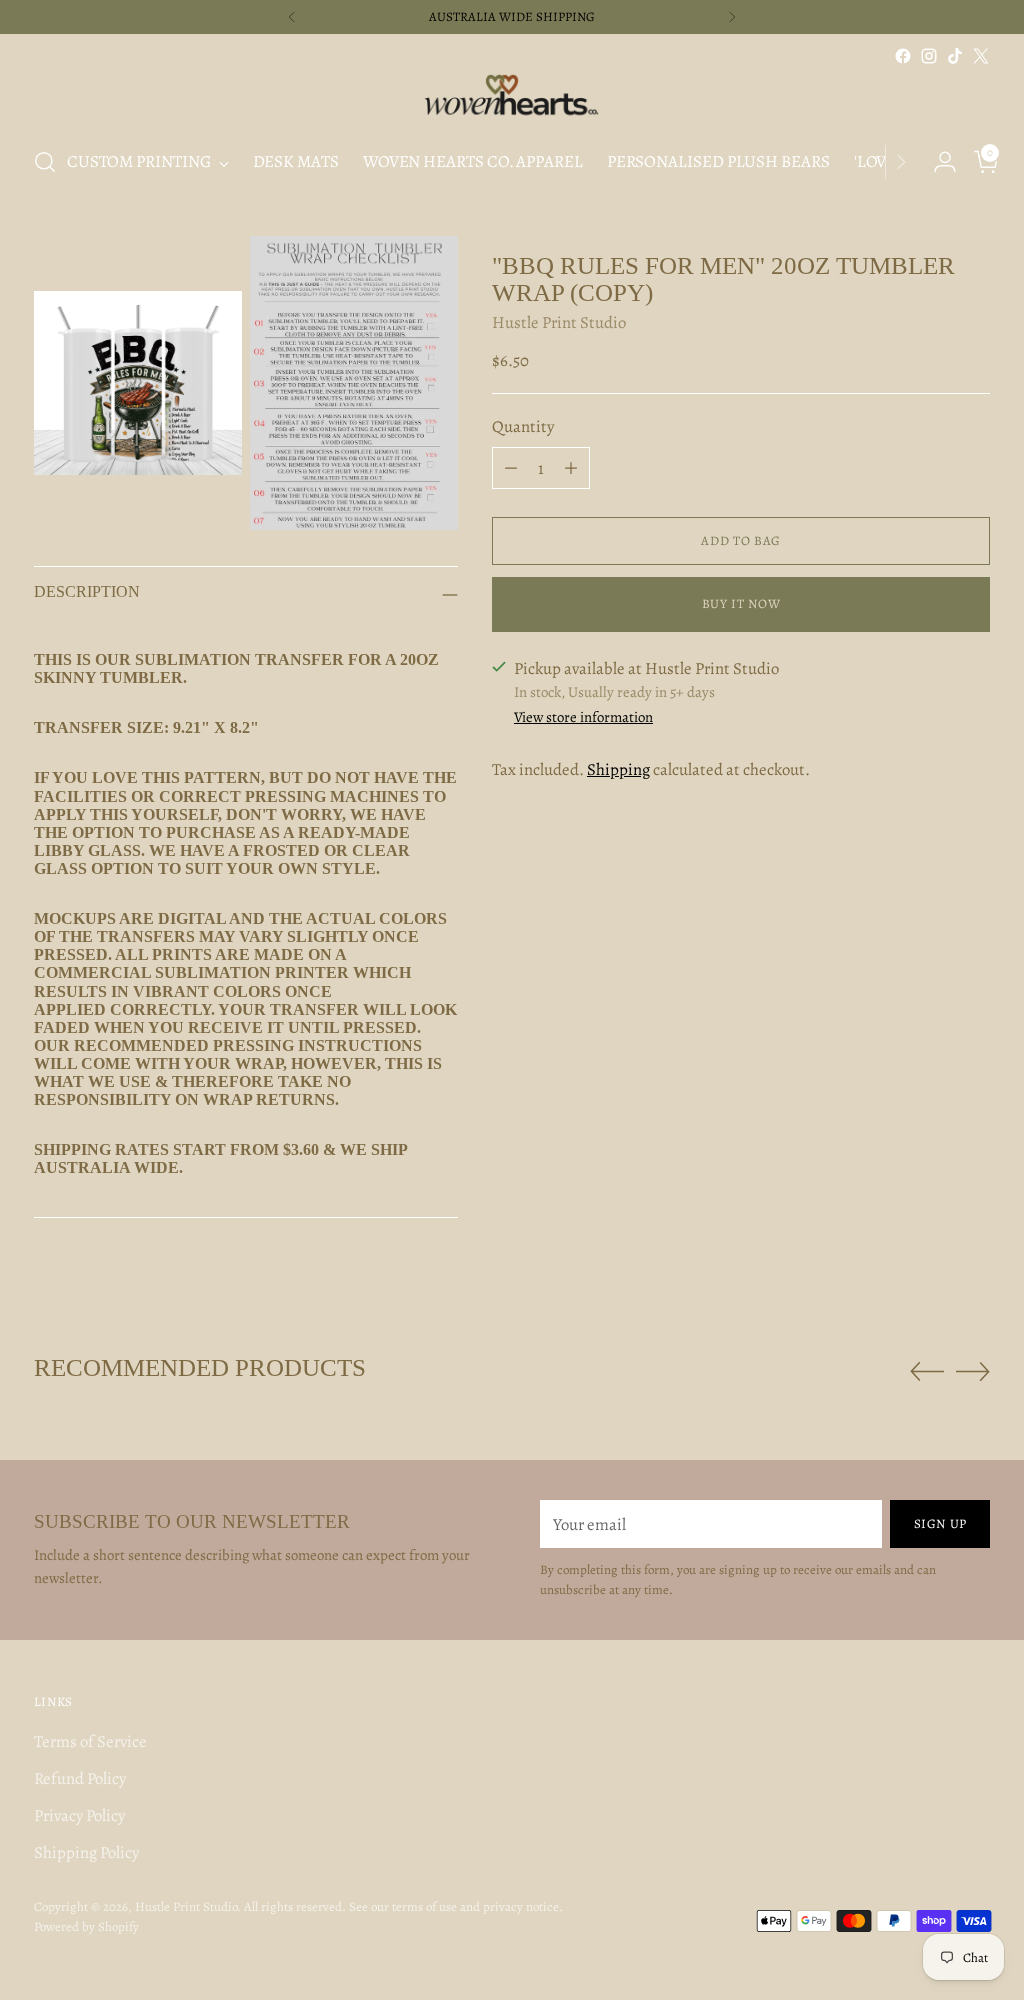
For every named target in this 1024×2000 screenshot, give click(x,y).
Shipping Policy (86, 1852)
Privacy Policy (79, 1815)
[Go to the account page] (937, 162)
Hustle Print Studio (559, 322)
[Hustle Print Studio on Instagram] (929, 56)
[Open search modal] (45, 162)
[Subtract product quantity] (511, 468)
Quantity (523, 426)
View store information (583, 717)
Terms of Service (90, 1741)
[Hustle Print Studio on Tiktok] (955, 56)
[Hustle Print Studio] (512, 99)
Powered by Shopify (86, 1926)
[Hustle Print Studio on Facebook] (903, 56)
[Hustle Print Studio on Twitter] (981, 56)
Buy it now (741, 603)
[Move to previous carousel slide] (927, 1372)
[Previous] (292, 17)
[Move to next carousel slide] (973, 1371)
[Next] (732, 17)
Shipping (618, 769)
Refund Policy (80, 1778)
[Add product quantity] (571, 468)
